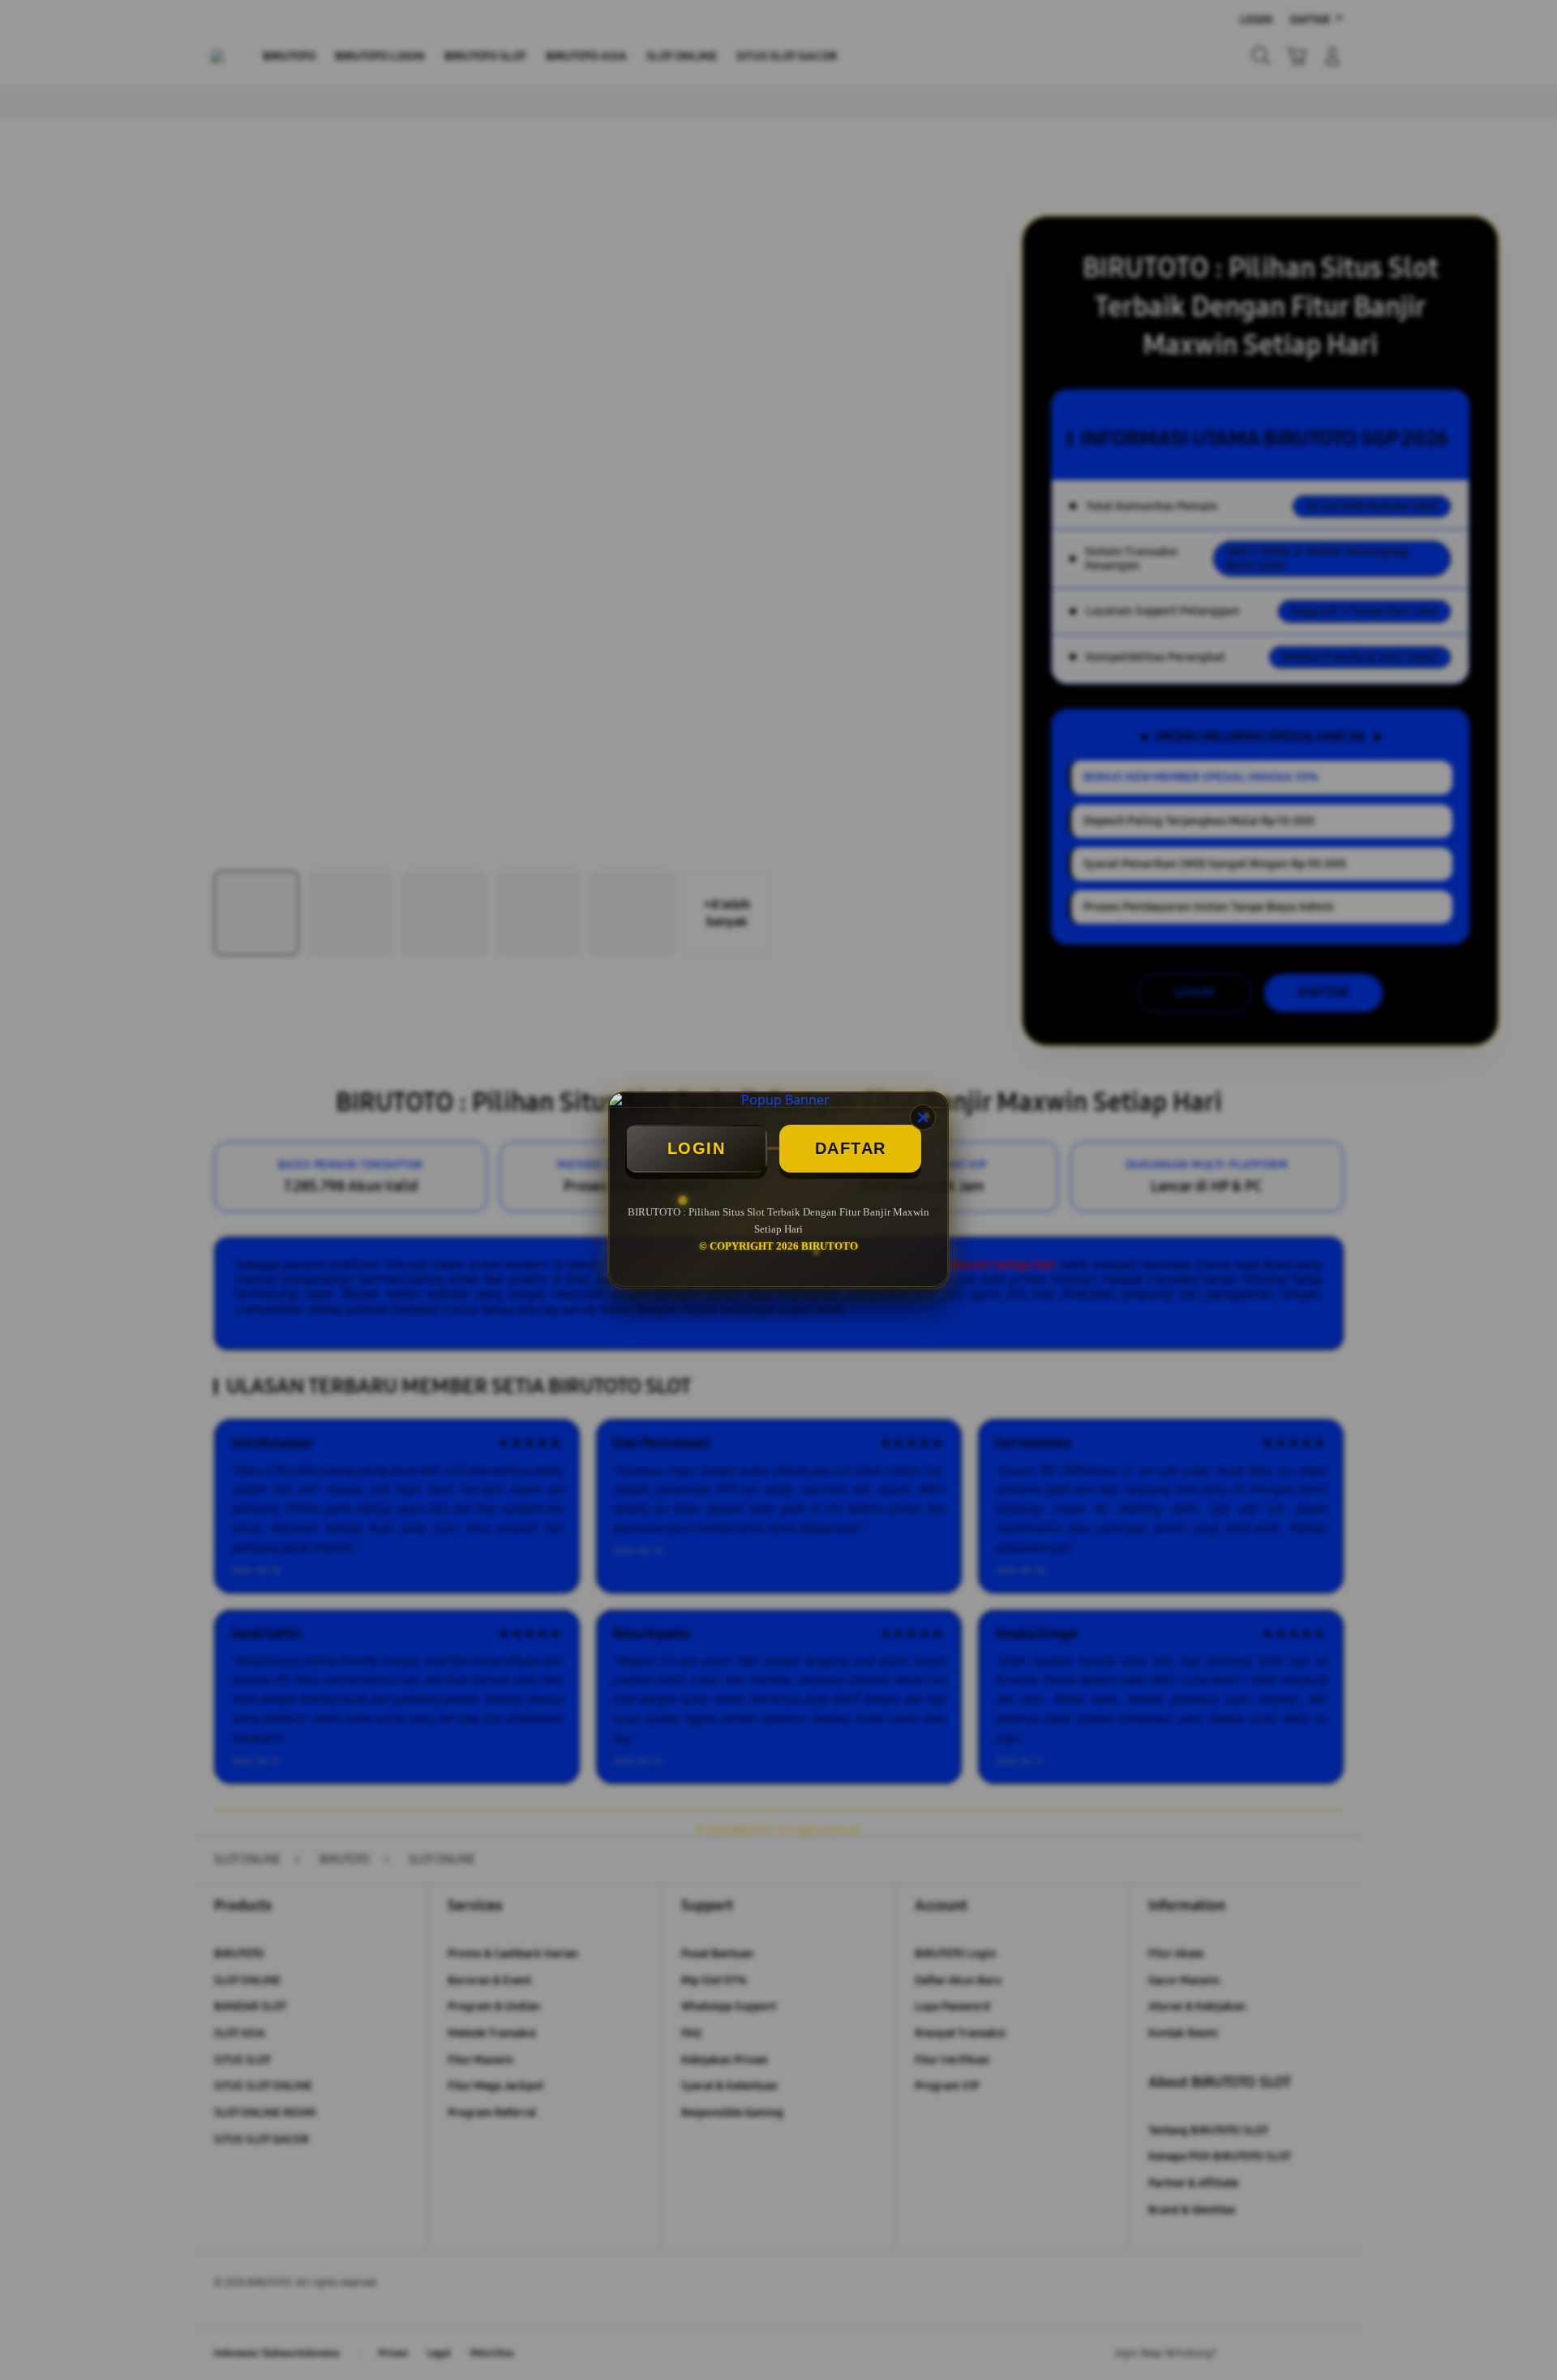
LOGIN (697, 1148)
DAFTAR (851, 1148)
